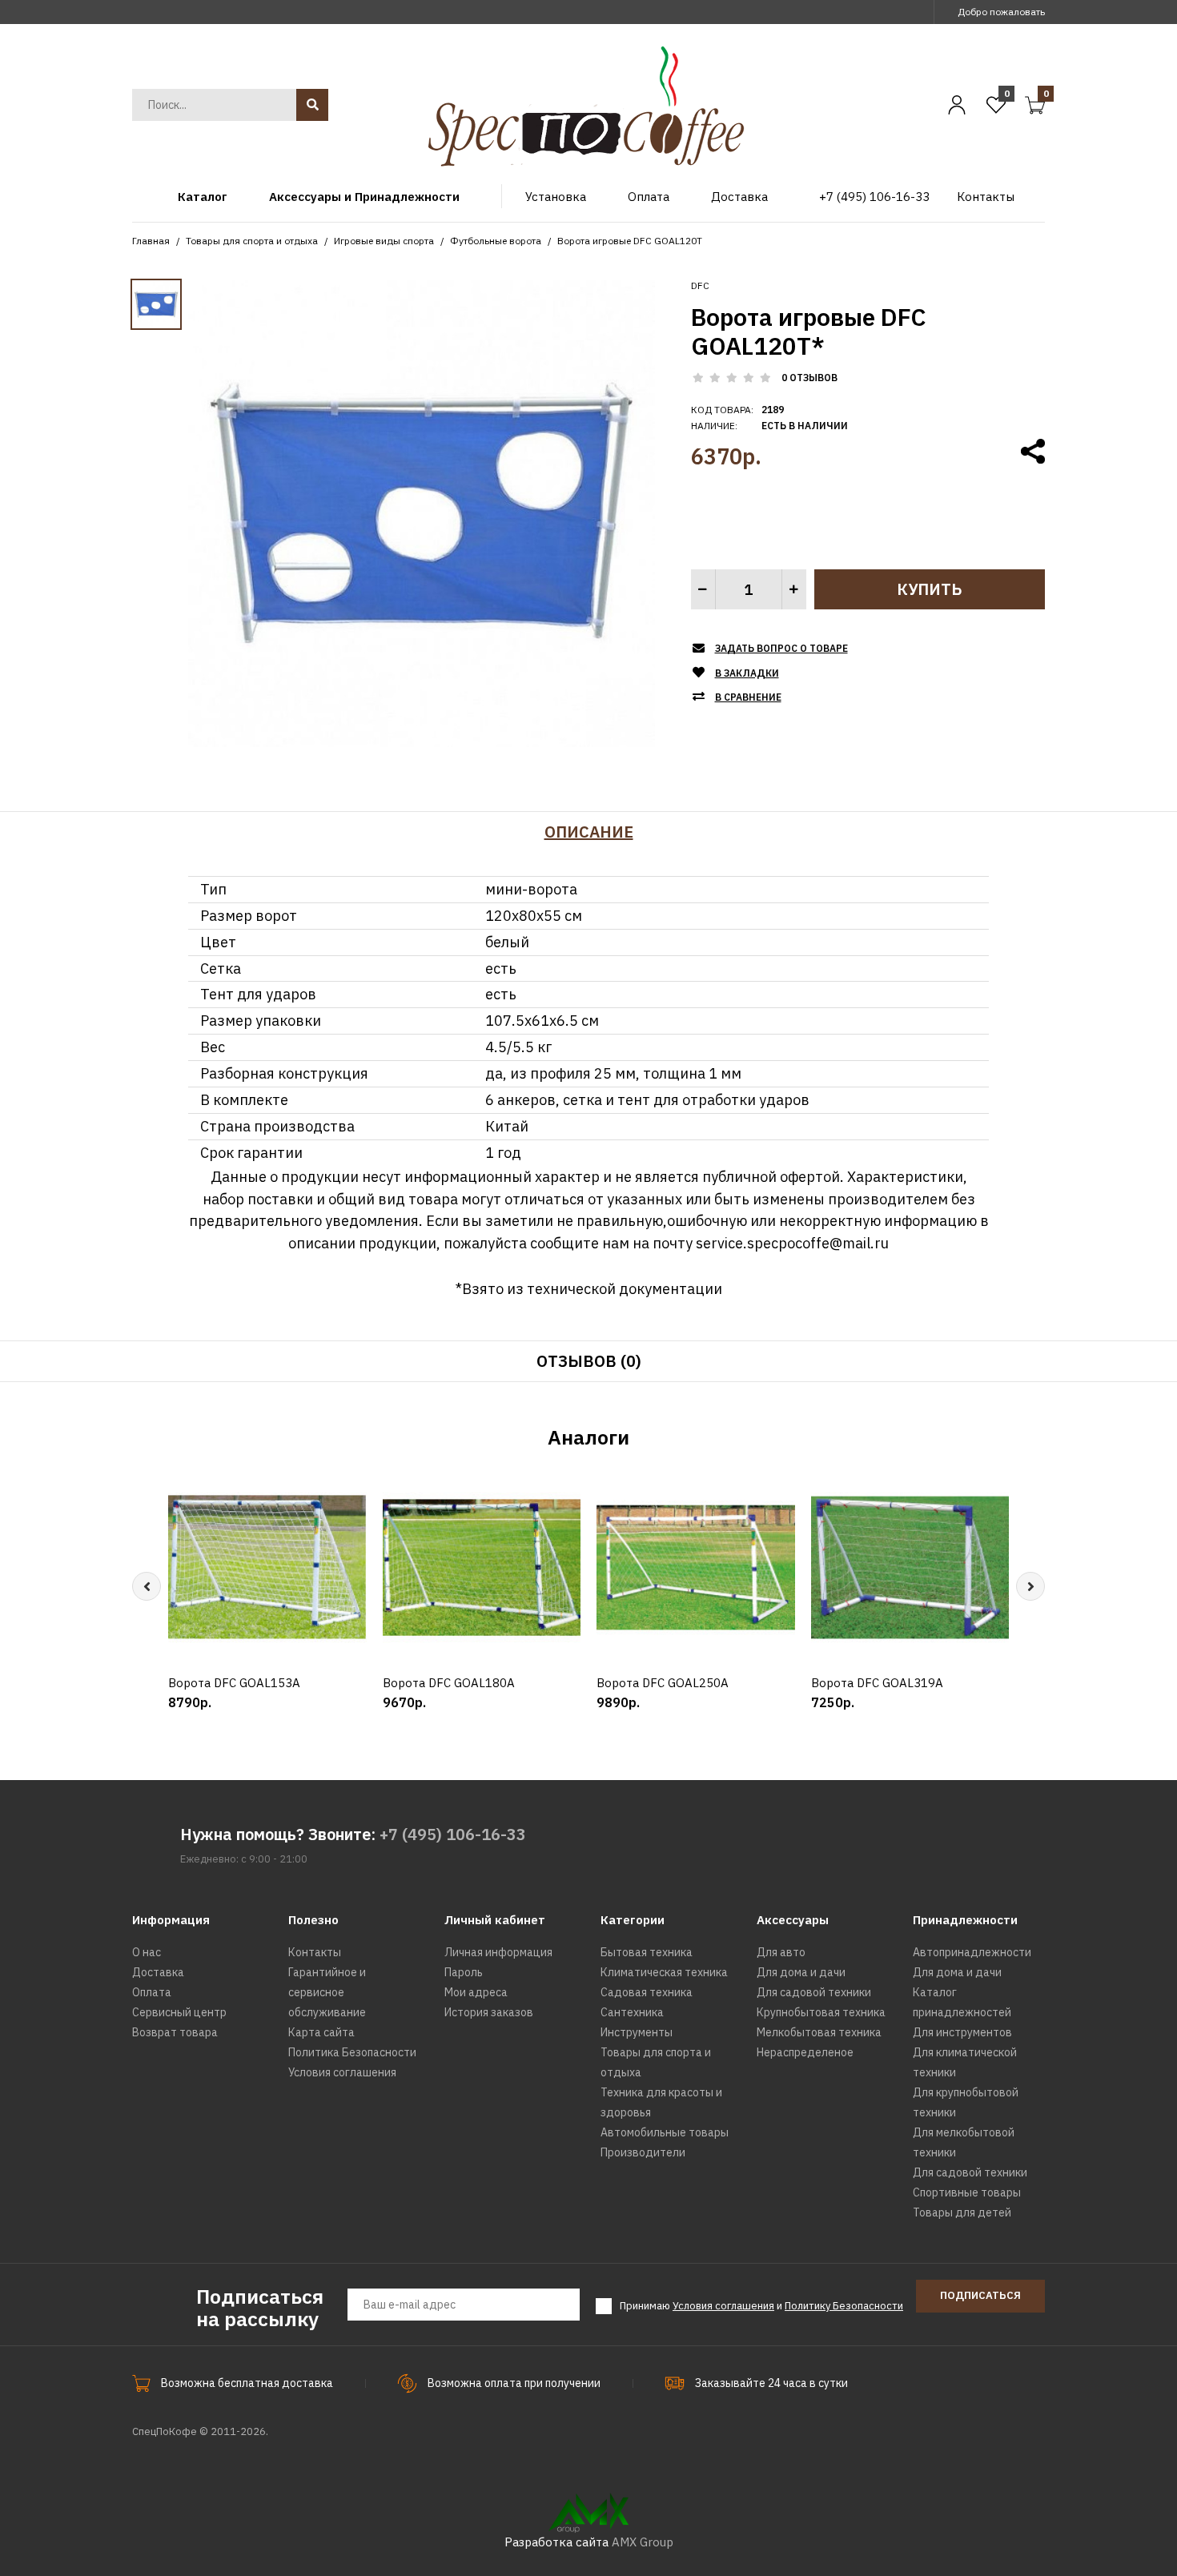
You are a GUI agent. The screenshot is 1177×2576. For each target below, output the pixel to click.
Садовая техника (647, 1992)
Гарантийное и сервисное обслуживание (327, 1992)
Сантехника (632, 2012)
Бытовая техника (647, 1952)
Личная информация (498, 1952)
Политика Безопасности (352, 2052)
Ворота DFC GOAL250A (663, 1683)
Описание (589, 832)
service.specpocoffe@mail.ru (792, 1243)
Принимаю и (761, 2306)
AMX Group (643, 2542)
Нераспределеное (805, 2052)
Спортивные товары (967, 2192)
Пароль (464, 1972)
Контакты (315, 1952)
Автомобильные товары (665, 2132)
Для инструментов (962, 2032)
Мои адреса (476, 1992)
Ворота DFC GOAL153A (234, 1683)
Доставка (158, 1972)
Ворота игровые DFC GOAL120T (630, 241)
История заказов (489, 2012)
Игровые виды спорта (384, 241)
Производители (643, 2152)
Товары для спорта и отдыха (252, 241)
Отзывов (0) (589, 1361)
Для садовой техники (814, 1992)
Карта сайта (321, 2032)
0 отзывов (809, 378)
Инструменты (637, 2032)
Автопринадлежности (972, 1952)
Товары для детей (962, 2212)
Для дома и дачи (801, 1972)
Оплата (152, 1992)
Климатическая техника (664, 1972)
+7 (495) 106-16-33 (453, 1834)
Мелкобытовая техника (819, 2032)
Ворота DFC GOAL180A (449, 1683)
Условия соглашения (342, 2072)
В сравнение (748, 697)
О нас (147, 1952)
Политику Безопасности (844, 2306)
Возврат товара (175, 2032)
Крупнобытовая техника (821, 2012)
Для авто (781, 1952)
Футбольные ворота (496, 241)
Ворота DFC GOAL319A (877, 1683)
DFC (700, 285)
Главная (151, 241)
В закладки (747, 673)
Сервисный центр (179, 2012)
